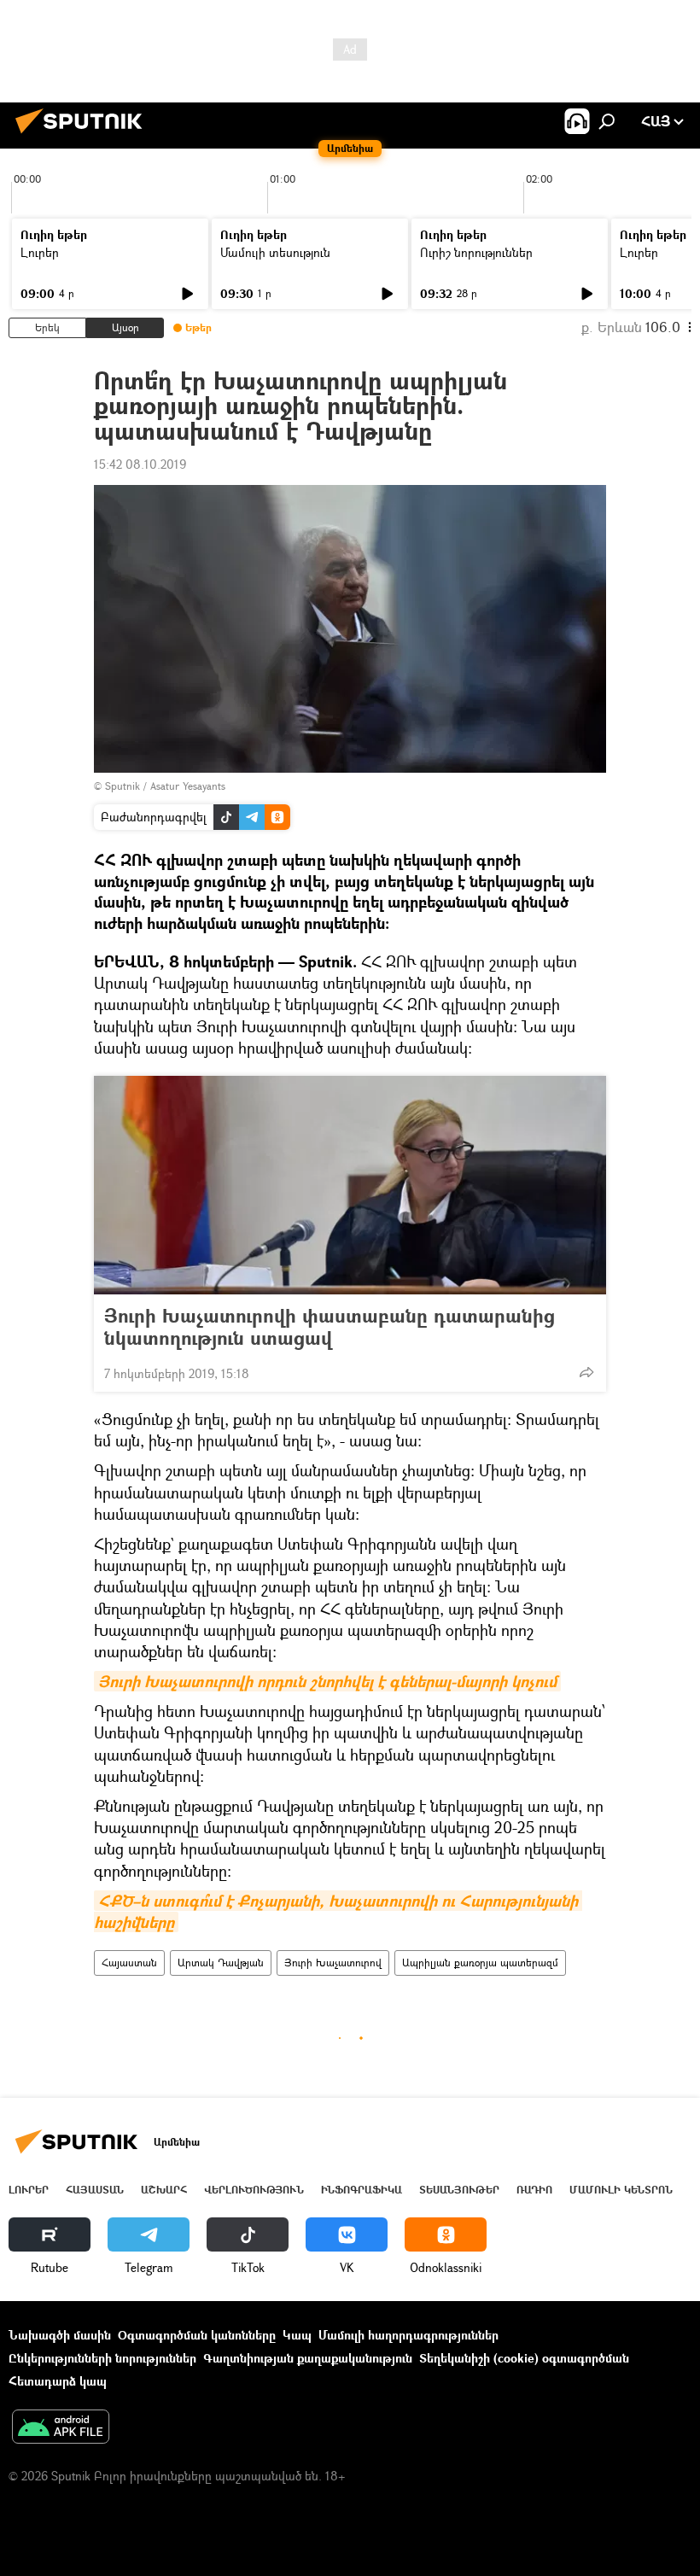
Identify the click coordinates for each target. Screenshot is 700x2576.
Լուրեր (40, 252)
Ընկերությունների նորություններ (102, 2358)
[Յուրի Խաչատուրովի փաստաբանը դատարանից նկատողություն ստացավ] (350, 1185)
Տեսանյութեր (459, 2190)
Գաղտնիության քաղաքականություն (308, 2358)
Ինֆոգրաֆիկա (362, 2190)
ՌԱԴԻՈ (534, 2190)
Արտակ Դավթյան (221, 1963)
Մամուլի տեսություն (275, 252)
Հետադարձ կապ (58, 2381)
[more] (586, 1372)
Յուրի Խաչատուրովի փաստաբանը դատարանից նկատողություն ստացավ (330, 1327)
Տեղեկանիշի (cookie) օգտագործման (524, 2358)
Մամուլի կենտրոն (621, 2190)
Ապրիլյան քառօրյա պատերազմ (480, 1963)
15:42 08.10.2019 (140, 464)
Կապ (297, 2335)
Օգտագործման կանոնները (197, 2335)
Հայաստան (129, 1963)
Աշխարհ (164, 2190)
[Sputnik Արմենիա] (84, 135)
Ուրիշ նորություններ (476, 252)
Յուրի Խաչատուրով (333, 1963)
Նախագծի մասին (60, 2335)
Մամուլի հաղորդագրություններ (408, 2335)
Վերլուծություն (254, 2190)
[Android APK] (61, 2428)
